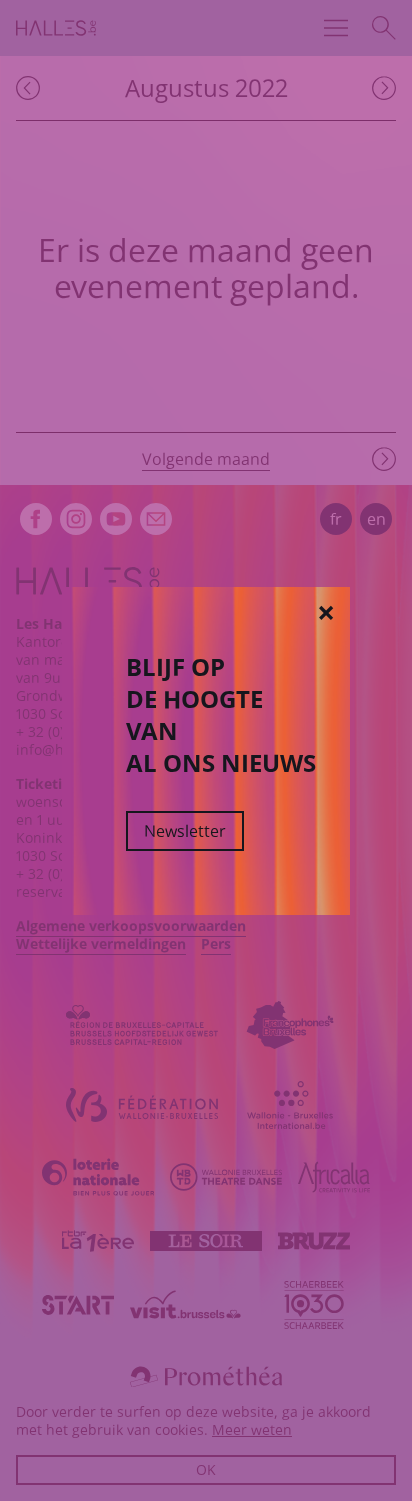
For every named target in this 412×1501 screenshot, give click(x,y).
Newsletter (185, 831)
